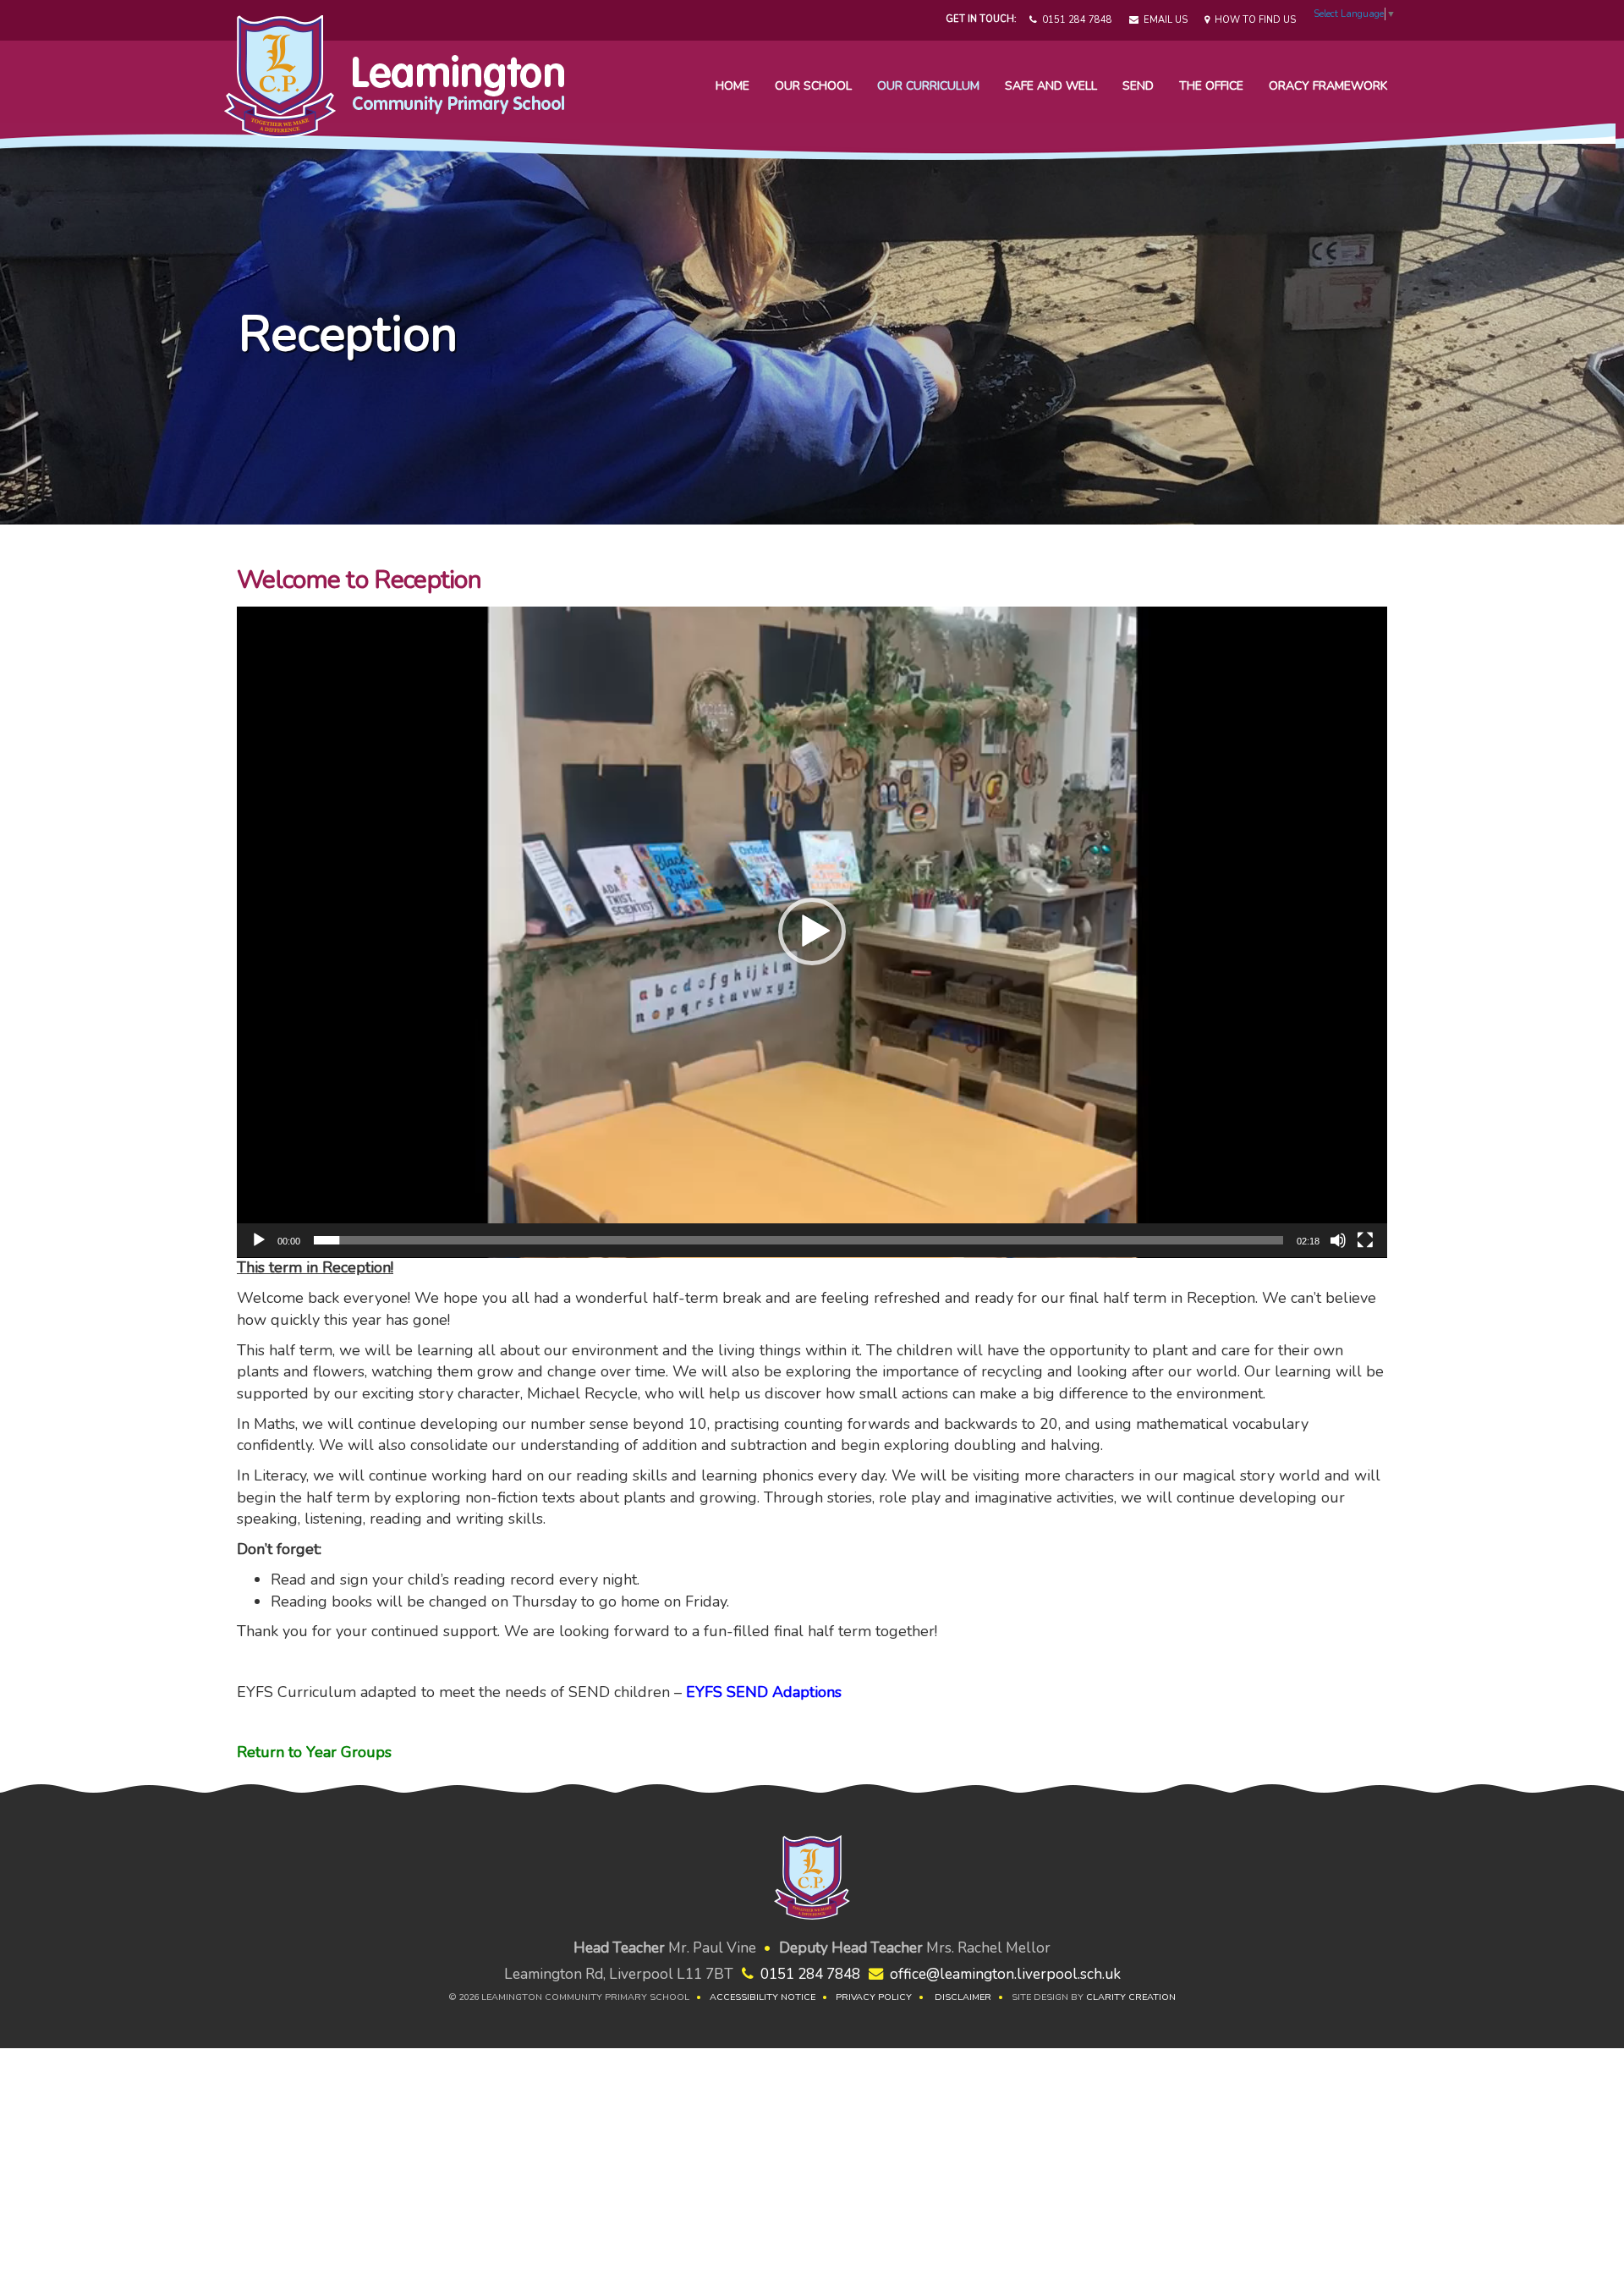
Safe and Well (1051, 86)
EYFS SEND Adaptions (764, 1692)
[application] (812, 932)
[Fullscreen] (1365, 1240)
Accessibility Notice (763, 1997)
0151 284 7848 (1075, 20)
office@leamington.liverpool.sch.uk (1005, 1974)
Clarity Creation (1131, 1997)
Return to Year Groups (314, 1752)
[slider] (798, 1240)
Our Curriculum (928, 86)
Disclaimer (963, 1997)
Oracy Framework (1328, 86)
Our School (813, 86)
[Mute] (1338, 1240)
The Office (1211, 86)
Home (732, 86)
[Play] (259, 1240)
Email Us (1163, 20)
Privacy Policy (874, 1997)
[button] (812, 931)
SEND (1138, 86)
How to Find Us (1253, 20)
